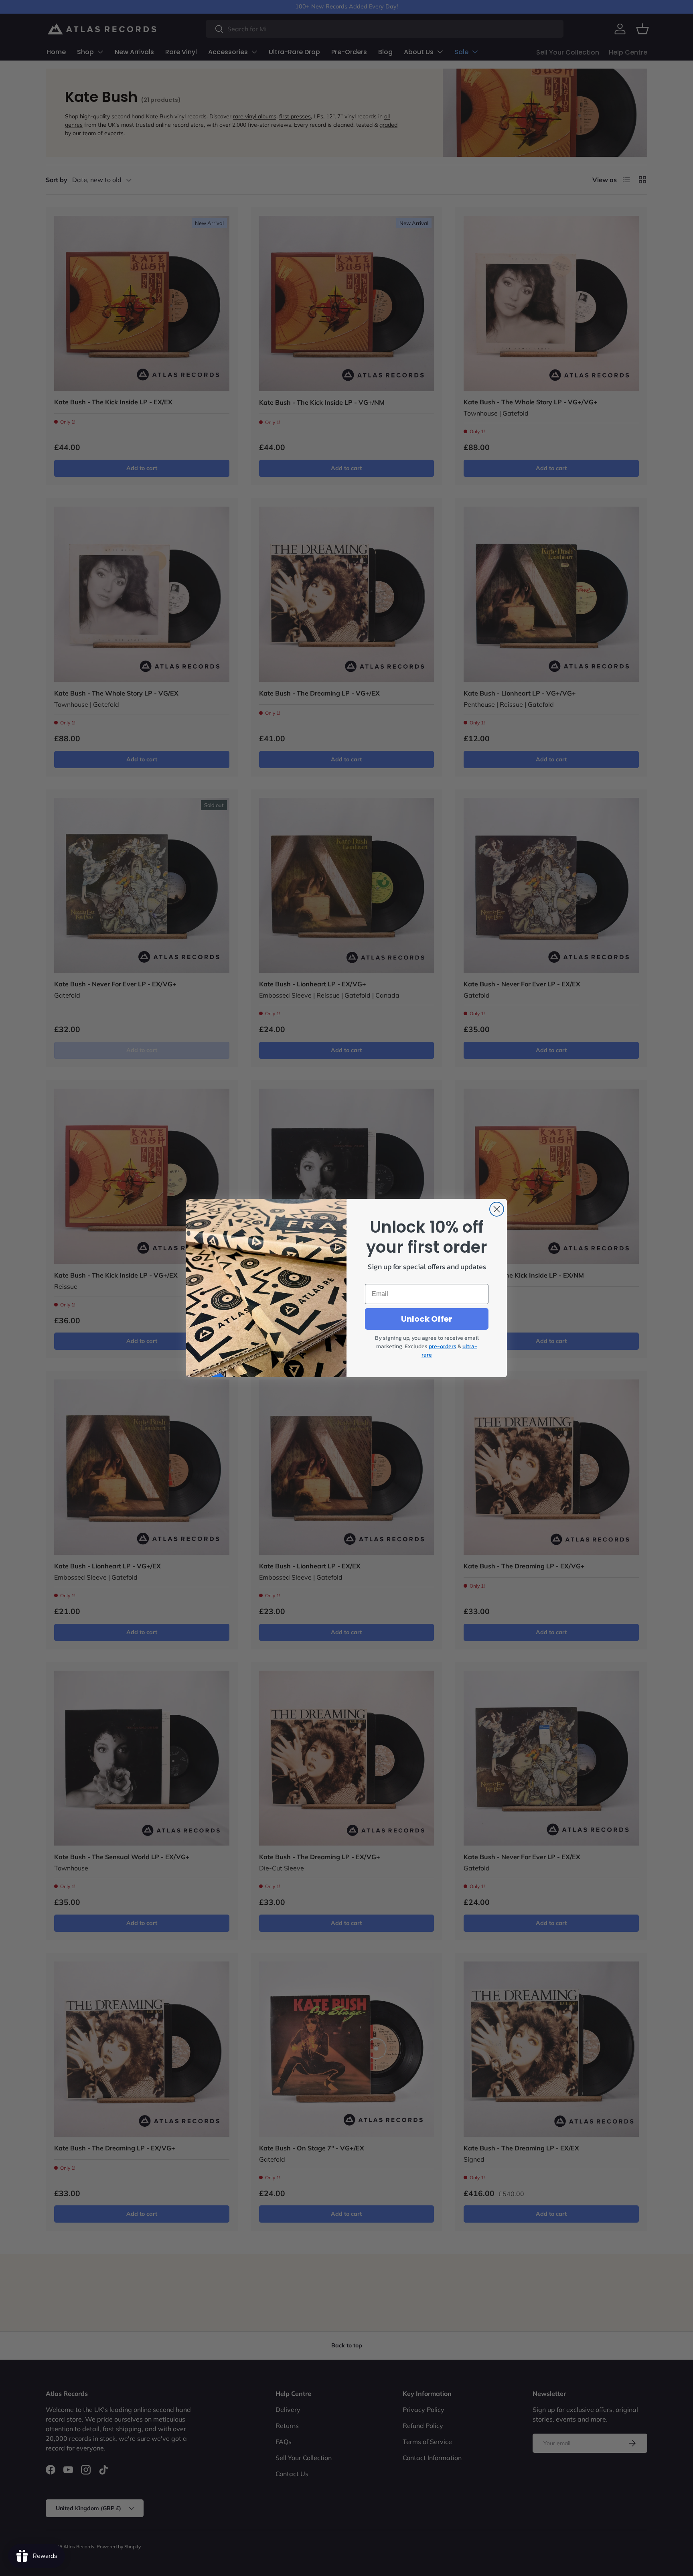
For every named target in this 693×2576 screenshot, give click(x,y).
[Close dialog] (497, 1209)
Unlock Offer (427, 1319)
